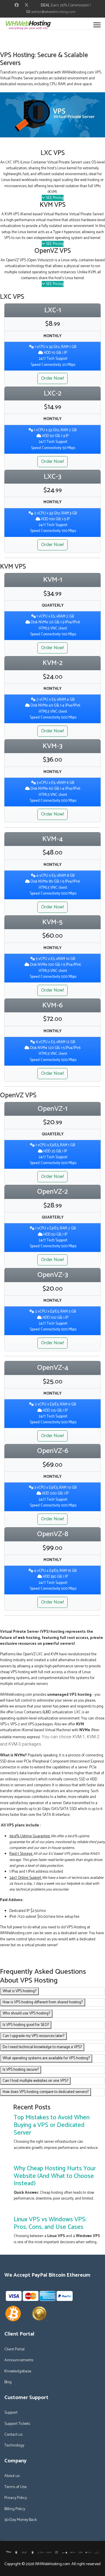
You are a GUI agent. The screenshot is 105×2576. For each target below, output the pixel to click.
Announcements (19, 2360)
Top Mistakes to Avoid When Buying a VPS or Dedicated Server (52, 2125)
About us (12, 2476)
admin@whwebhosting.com (53, 12)
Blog (8, 2382)
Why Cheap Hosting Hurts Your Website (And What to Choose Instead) (55, 2176)
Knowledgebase (18, 2372)
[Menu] (97, 25)
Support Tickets (17, 2424)
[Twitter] (27, 5)
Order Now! (52, 378)
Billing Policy (15, 2509)
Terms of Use (15, 2487)
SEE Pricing (54, 198)
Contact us (13, 2435)
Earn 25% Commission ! (71, 5)
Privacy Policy (16, 2498)
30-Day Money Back (21, 2520)
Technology (14, 2446)
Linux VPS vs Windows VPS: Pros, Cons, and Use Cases (50, 2223)
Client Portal (14, 2350)
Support (11, 2413)
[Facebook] (17, 5)
